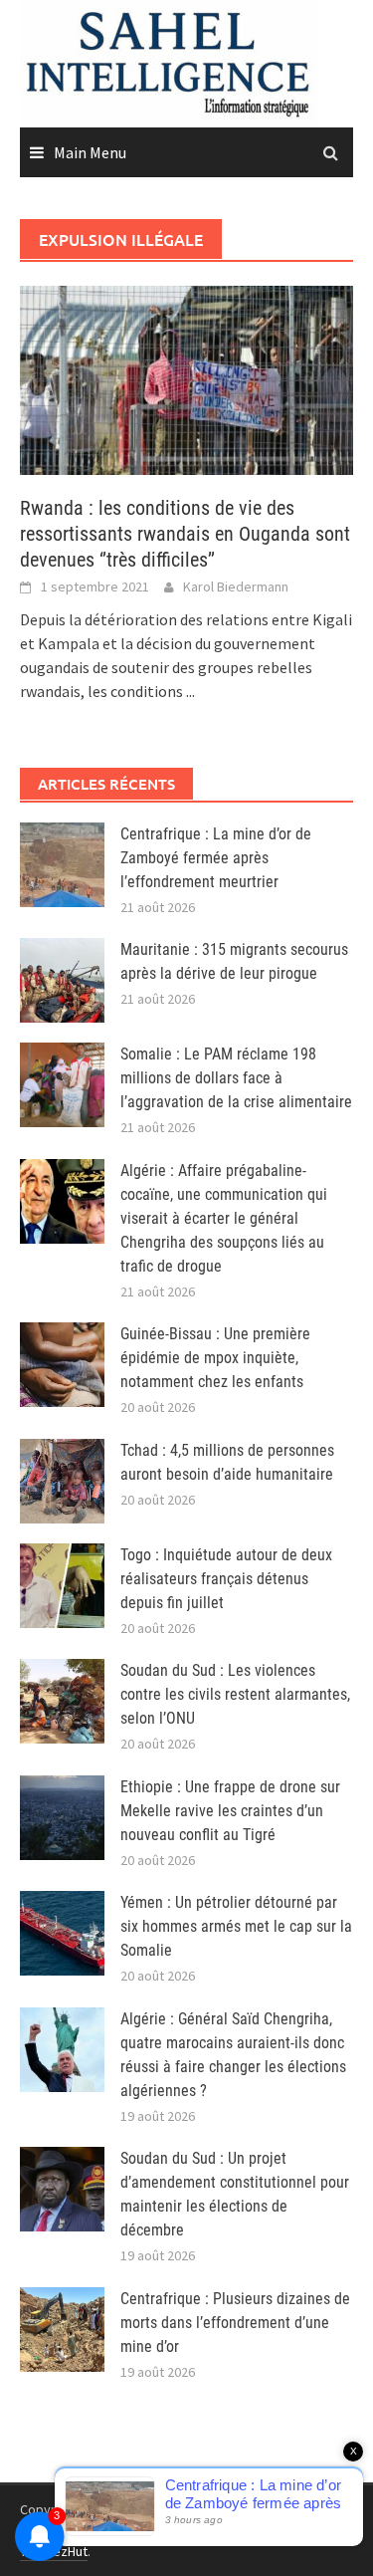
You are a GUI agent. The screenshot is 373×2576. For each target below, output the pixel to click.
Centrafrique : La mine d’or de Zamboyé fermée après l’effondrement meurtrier (216, 858)
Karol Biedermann (236, 586)
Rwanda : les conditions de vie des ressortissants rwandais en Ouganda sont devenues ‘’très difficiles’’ (185, 534)
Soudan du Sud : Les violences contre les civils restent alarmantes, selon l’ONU (235, 1694)
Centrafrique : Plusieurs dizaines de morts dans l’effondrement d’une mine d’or (235, 2323)
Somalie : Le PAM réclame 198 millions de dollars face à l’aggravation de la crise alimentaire (236, 1078)
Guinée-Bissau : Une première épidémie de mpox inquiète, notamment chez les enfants (215, 1358)
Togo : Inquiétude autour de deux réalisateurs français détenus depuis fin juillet (226, 1579)
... (190, 691)
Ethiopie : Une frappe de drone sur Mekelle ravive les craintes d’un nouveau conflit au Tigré (230, 1811)
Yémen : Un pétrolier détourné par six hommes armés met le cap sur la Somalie (236, 1926)
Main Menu (90, 152)
